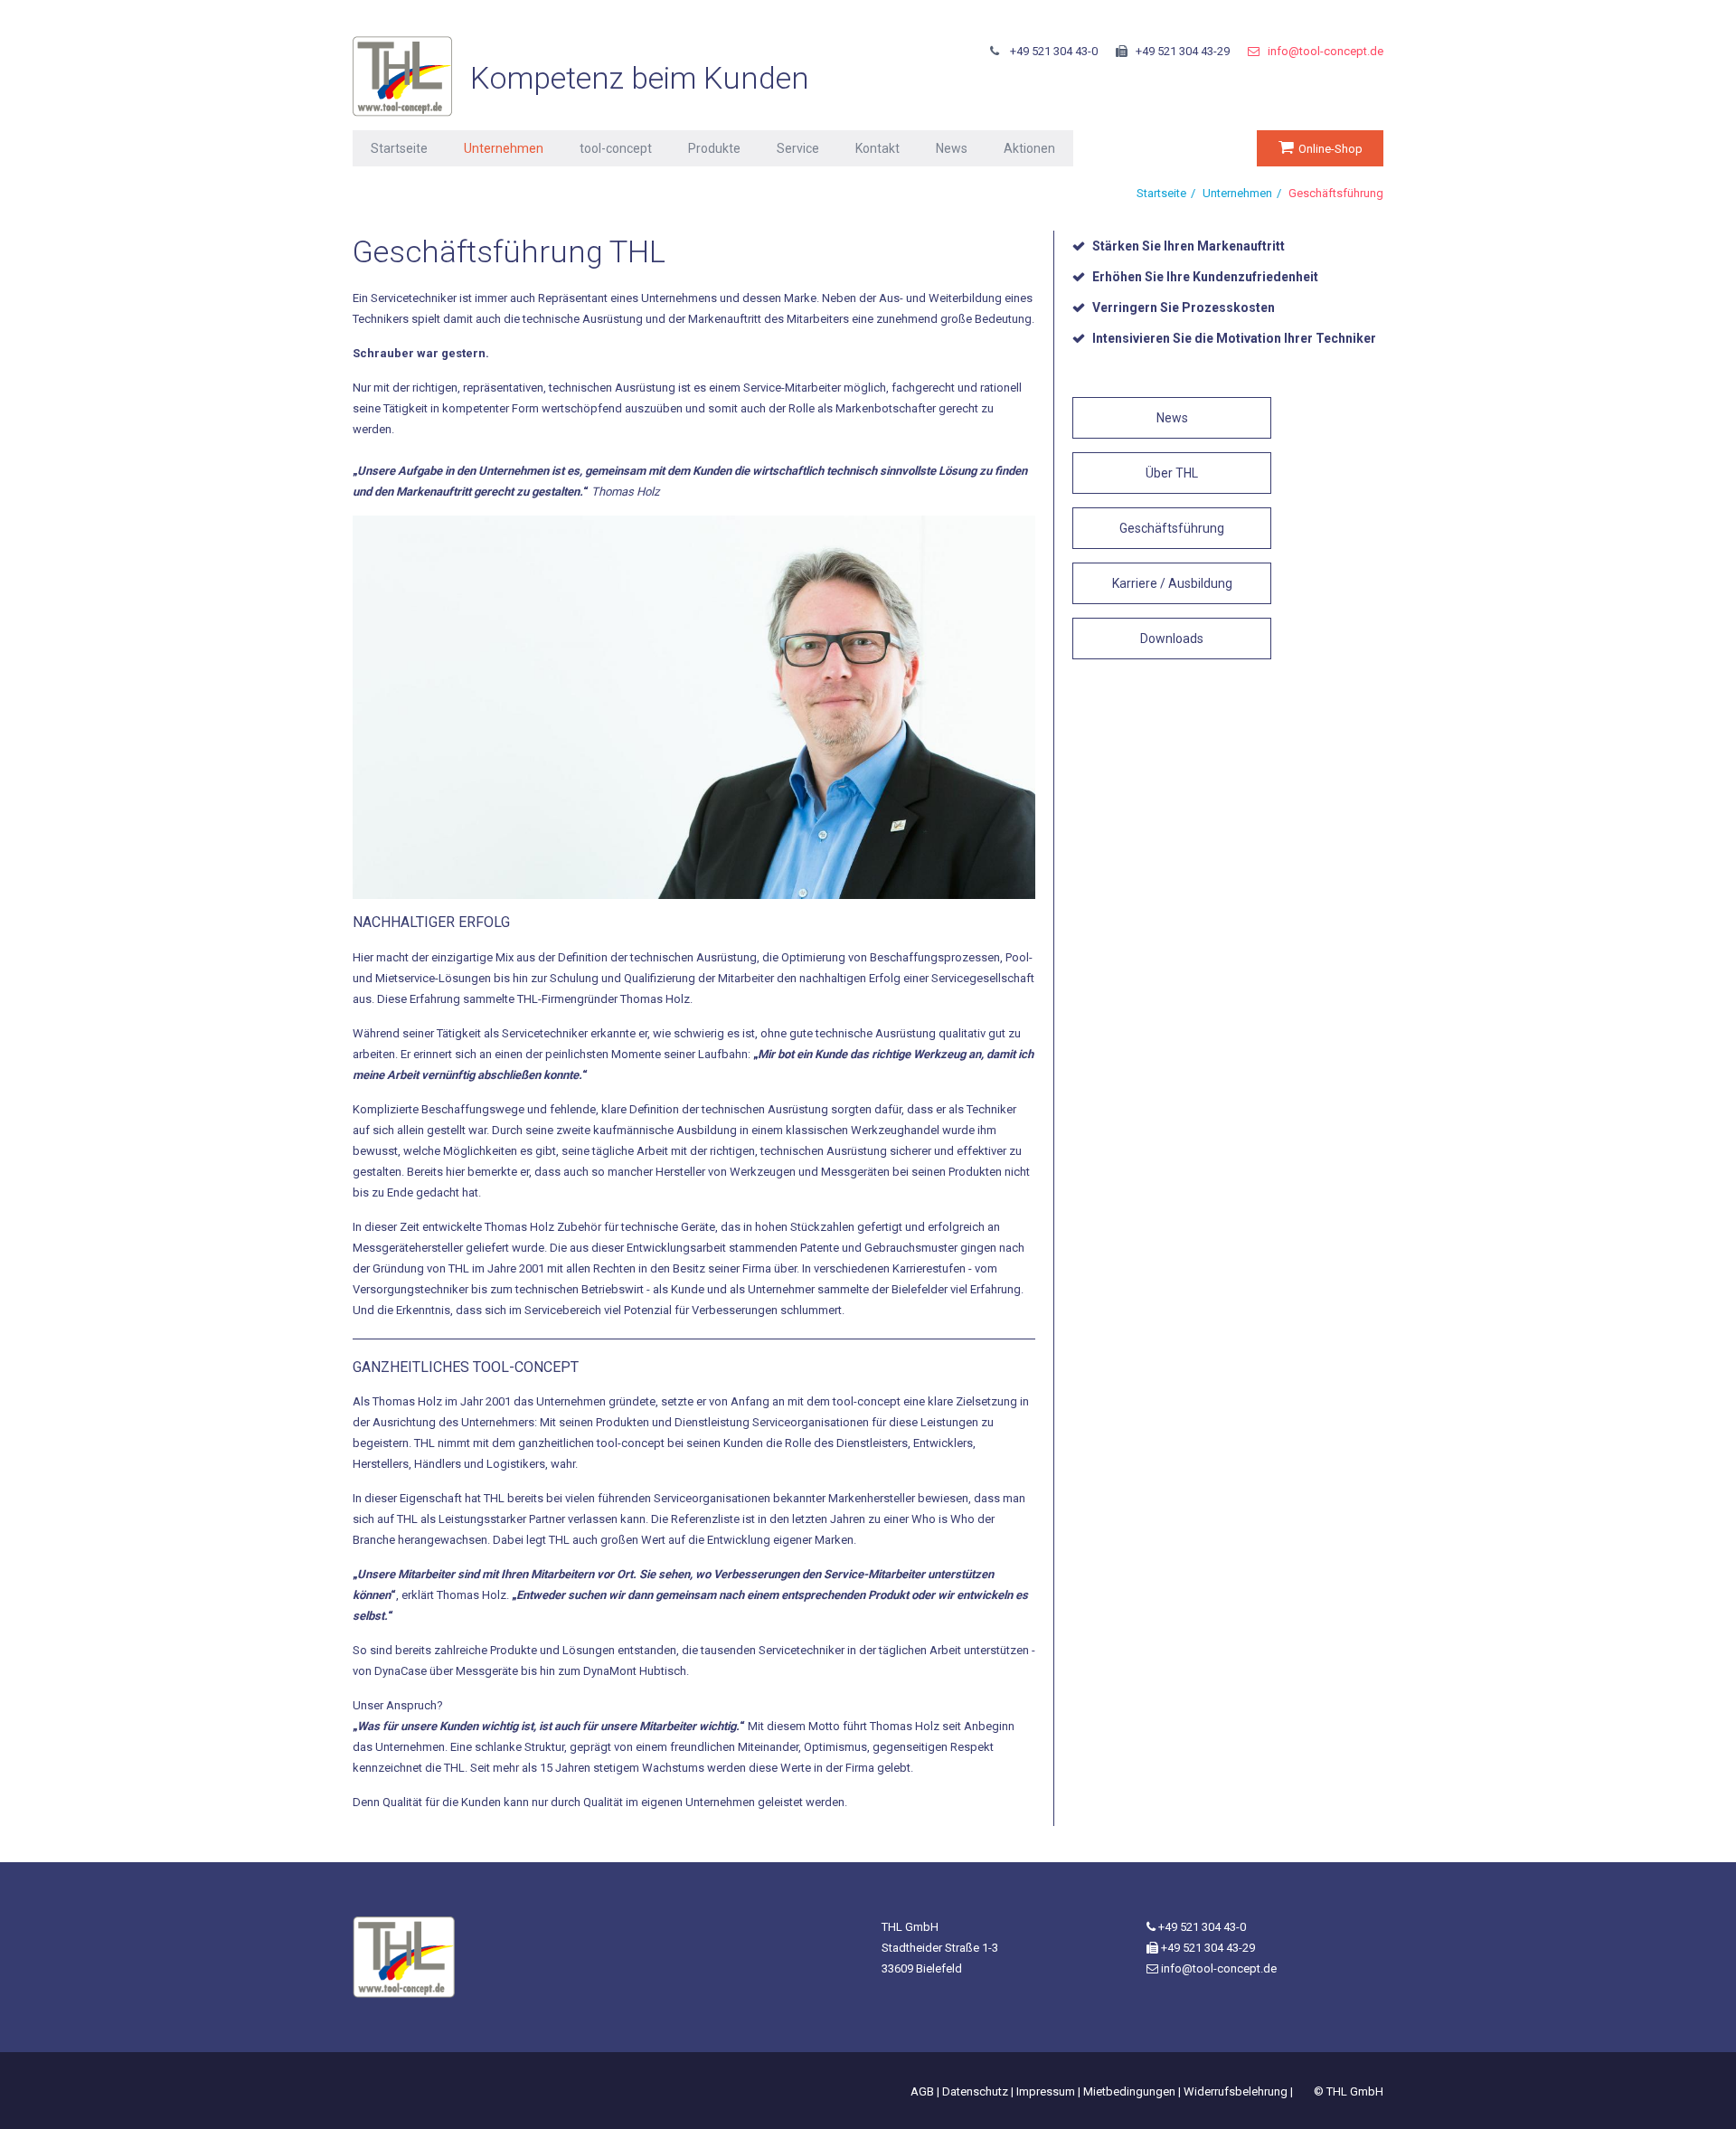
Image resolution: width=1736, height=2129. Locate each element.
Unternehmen (504, 148)
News (952, 148)
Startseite (399, 148)
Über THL (1172, 473)
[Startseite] (402, 76)
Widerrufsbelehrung (1236, 2091)
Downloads (1172, 639)
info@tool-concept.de (1326, 51)
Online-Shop (1330, 149)
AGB (922, 2091)
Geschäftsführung (1172, 528)
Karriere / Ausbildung (1172, 583)
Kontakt (877, 148)
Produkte (714, 148)
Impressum (1046, 2091)
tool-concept (616, 148)
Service (798, 148)
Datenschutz (975, 2091)
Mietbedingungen (1129, 2091)
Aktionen (1029, 148)
